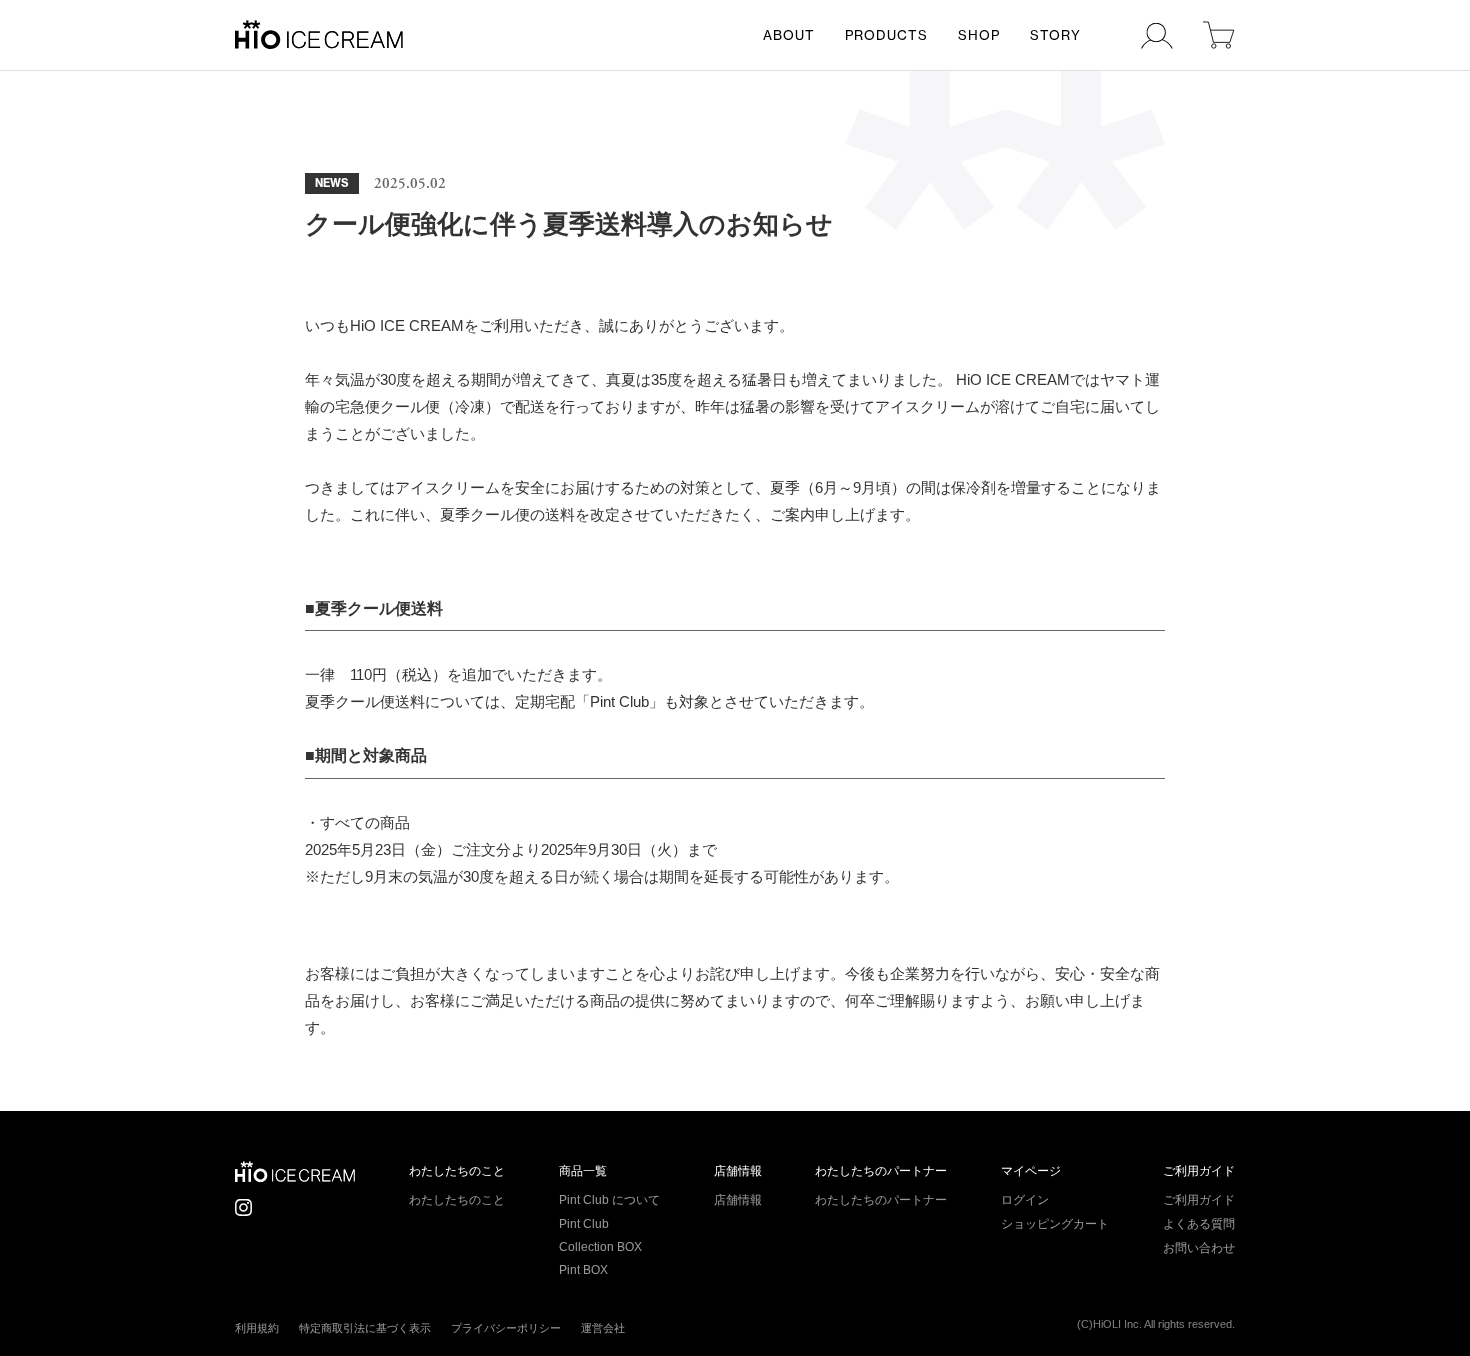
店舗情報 (738, 1171)
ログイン (1025, 1200)
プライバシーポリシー (506, 1328)
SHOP (979, 35)
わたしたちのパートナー (881, 1171)
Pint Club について (609, 1200)
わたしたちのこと (457, 1171)
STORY (1055, 35)
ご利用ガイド (1199, 1171)
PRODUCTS (886, 35)
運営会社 (603, 1328)
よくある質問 (1199, 1224)
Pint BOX (583, 1270)
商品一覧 (583, 1171)
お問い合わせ (1199, 1248)
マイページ (1031, 1171)
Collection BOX (600, 1247)
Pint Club (584, 1224)
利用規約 (257, 1328)
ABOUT (789, 35)
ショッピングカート (1055, 1224)
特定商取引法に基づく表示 (365, 1328)
